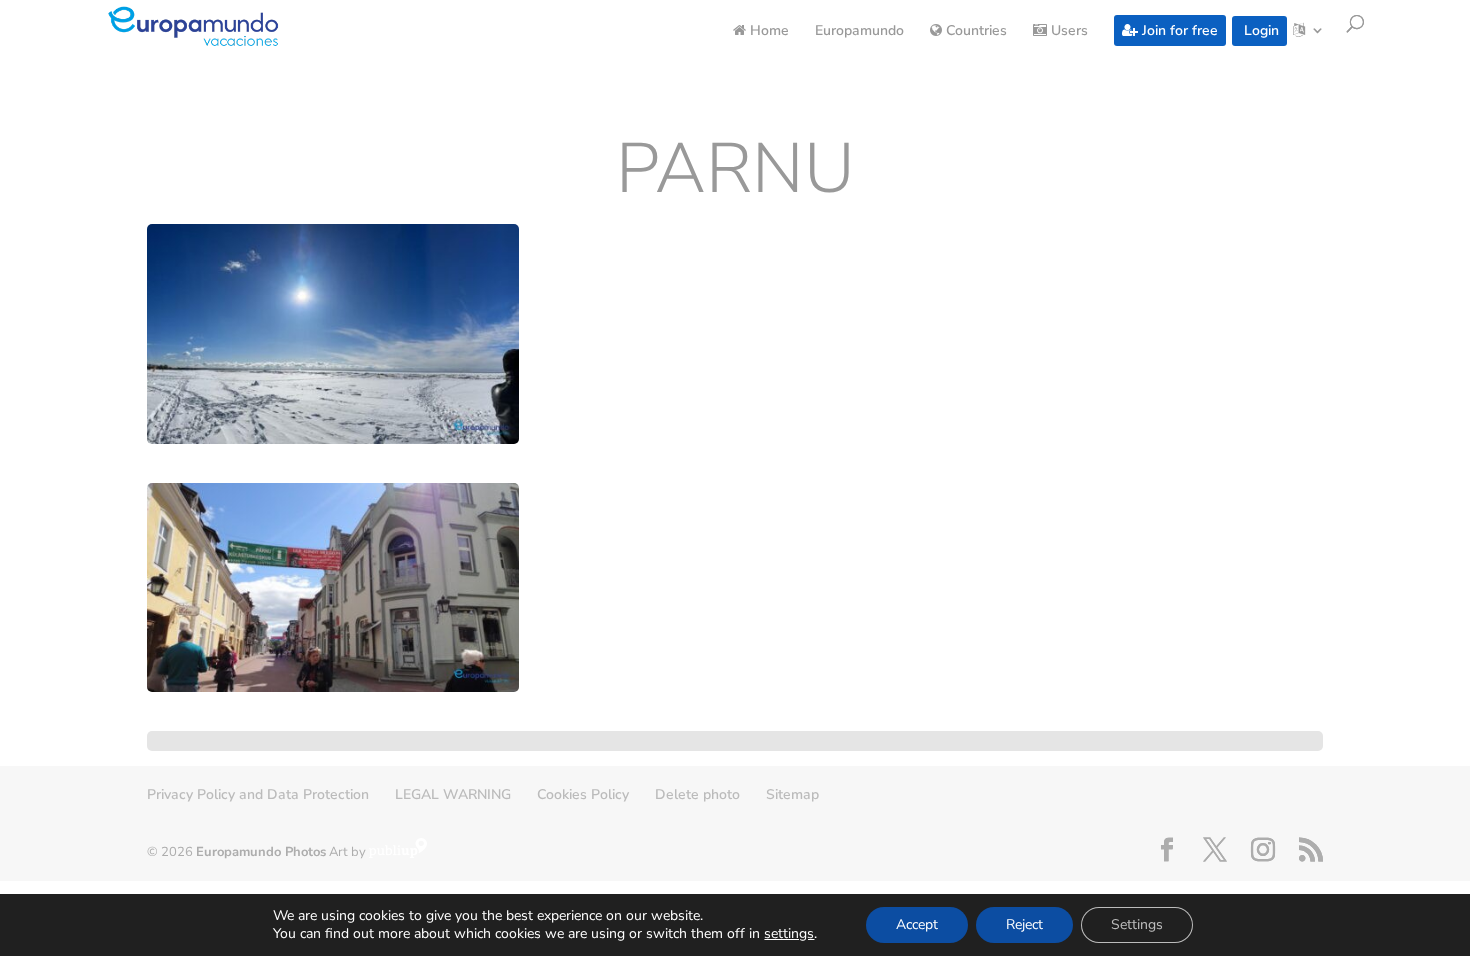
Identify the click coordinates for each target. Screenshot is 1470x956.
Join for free (1178, 30)
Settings (1137, 924)
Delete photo (697, 794)
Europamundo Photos (261, 852)
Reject (1024, 924)
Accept (917, 924)
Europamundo (859, 32)
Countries (974, 31)
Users (1067, 31)
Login (1259, 30)
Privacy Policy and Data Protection (258, 794)
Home (767, 31)
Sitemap (792, 794)
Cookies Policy (583, 794)
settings (789, 934)
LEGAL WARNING (453, 794)
